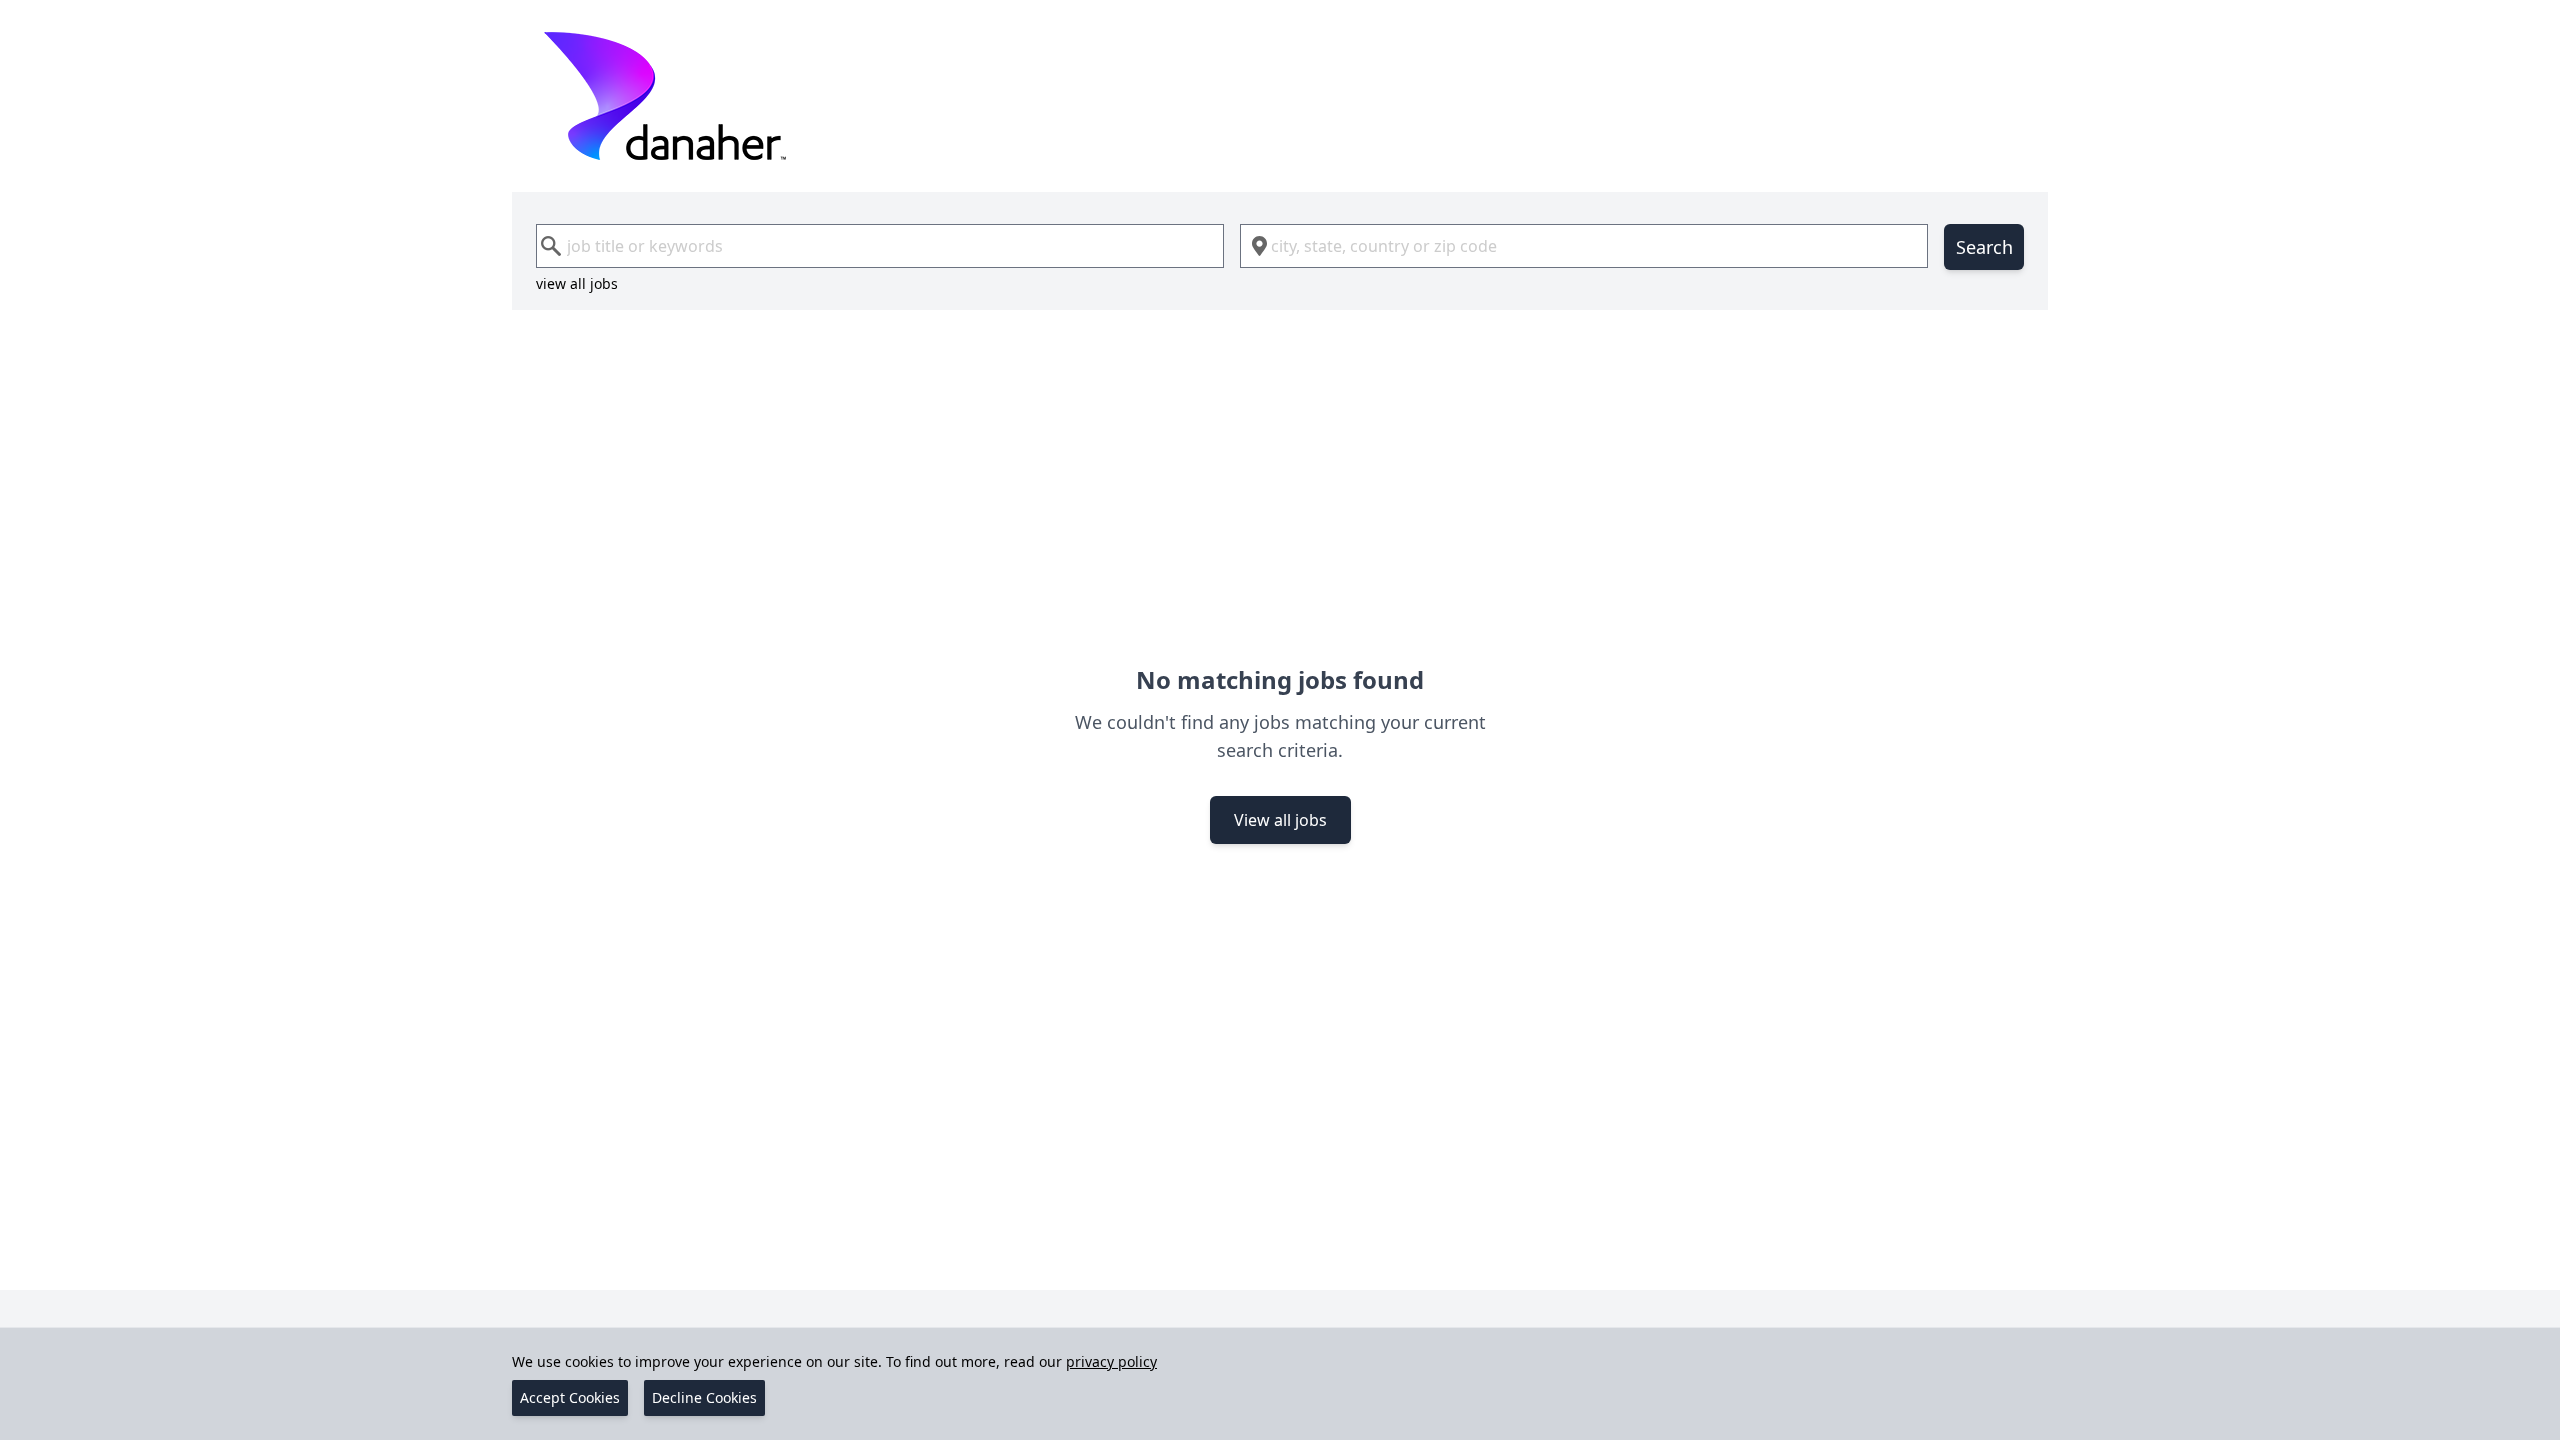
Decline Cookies (704, 1397)
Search (1984, 247)
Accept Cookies (570, 1397)
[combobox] (880, 246)
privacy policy (1111, 1361)
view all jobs (577, 283)
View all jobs (1280, 820)
